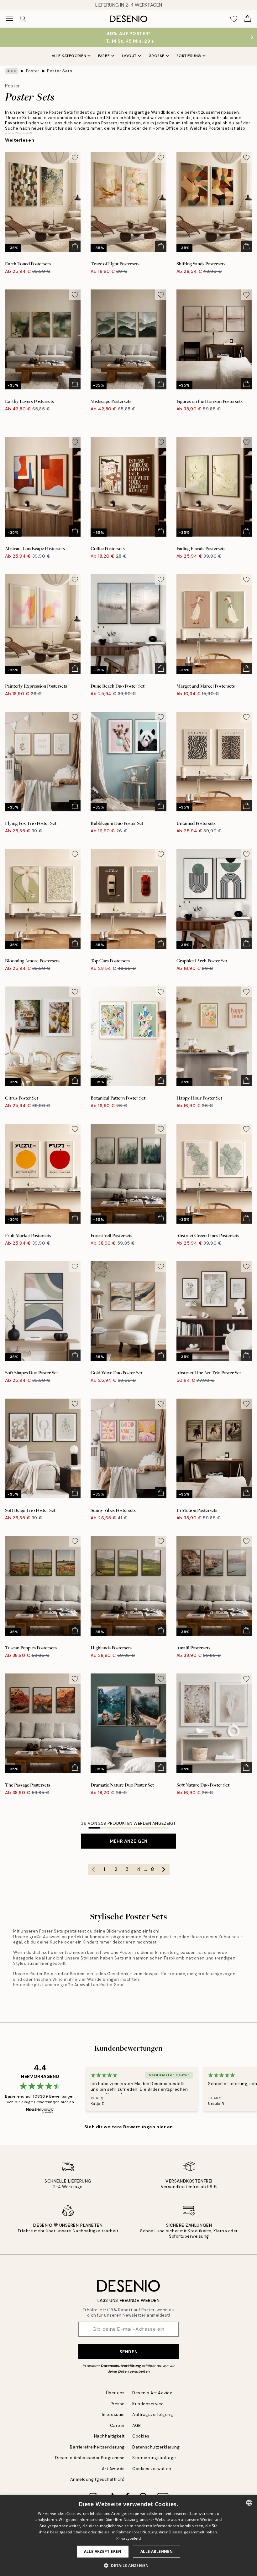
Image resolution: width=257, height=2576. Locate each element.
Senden (128, 2352)
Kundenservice (148, 2404)
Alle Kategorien (69, 56)
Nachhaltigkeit (109, 2436)
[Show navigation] (9, 19)
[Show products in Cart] (248, 19)
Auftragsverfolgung (153, 2415)
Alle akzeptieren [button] (103, 2551)
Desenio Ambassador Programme (90, 2458)
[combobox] (249, 2503)
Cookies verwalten (152, 2469)
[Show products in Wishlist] (234, 19)
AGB (137, 2425)
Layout (129, 56)
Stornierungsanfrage (154, 2458)
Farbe (104, 56)
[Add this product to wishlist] (75, 158)
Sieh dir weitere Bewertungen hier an (128, 2127)
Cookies (141, 2436)
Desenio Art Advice (152, 2393)
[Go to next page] (164, 1869)
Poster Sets (60, 71)
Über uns (115, 2393)
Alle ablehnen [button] (157, 2551)
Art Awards (113, 2469)
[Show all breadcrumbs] (12, 71)
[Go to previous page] (93, 1869)
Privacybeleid (128, 2538)
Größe (157, 56)
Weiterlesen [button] (20, 140)
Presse (118, 2404)
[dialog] (128, 2535)
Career (117, 2425)
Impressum (113, 2415)
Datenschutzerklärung (121, 2366)
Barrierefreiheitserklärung (97, 2447)
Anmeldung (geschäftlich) (97, 2479)
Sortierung (189, 56)
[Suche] (23, 19)
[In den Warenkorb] (75, 246)
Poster (33, 71)
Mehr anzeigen (128, 1841)
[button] (129, 2565)
